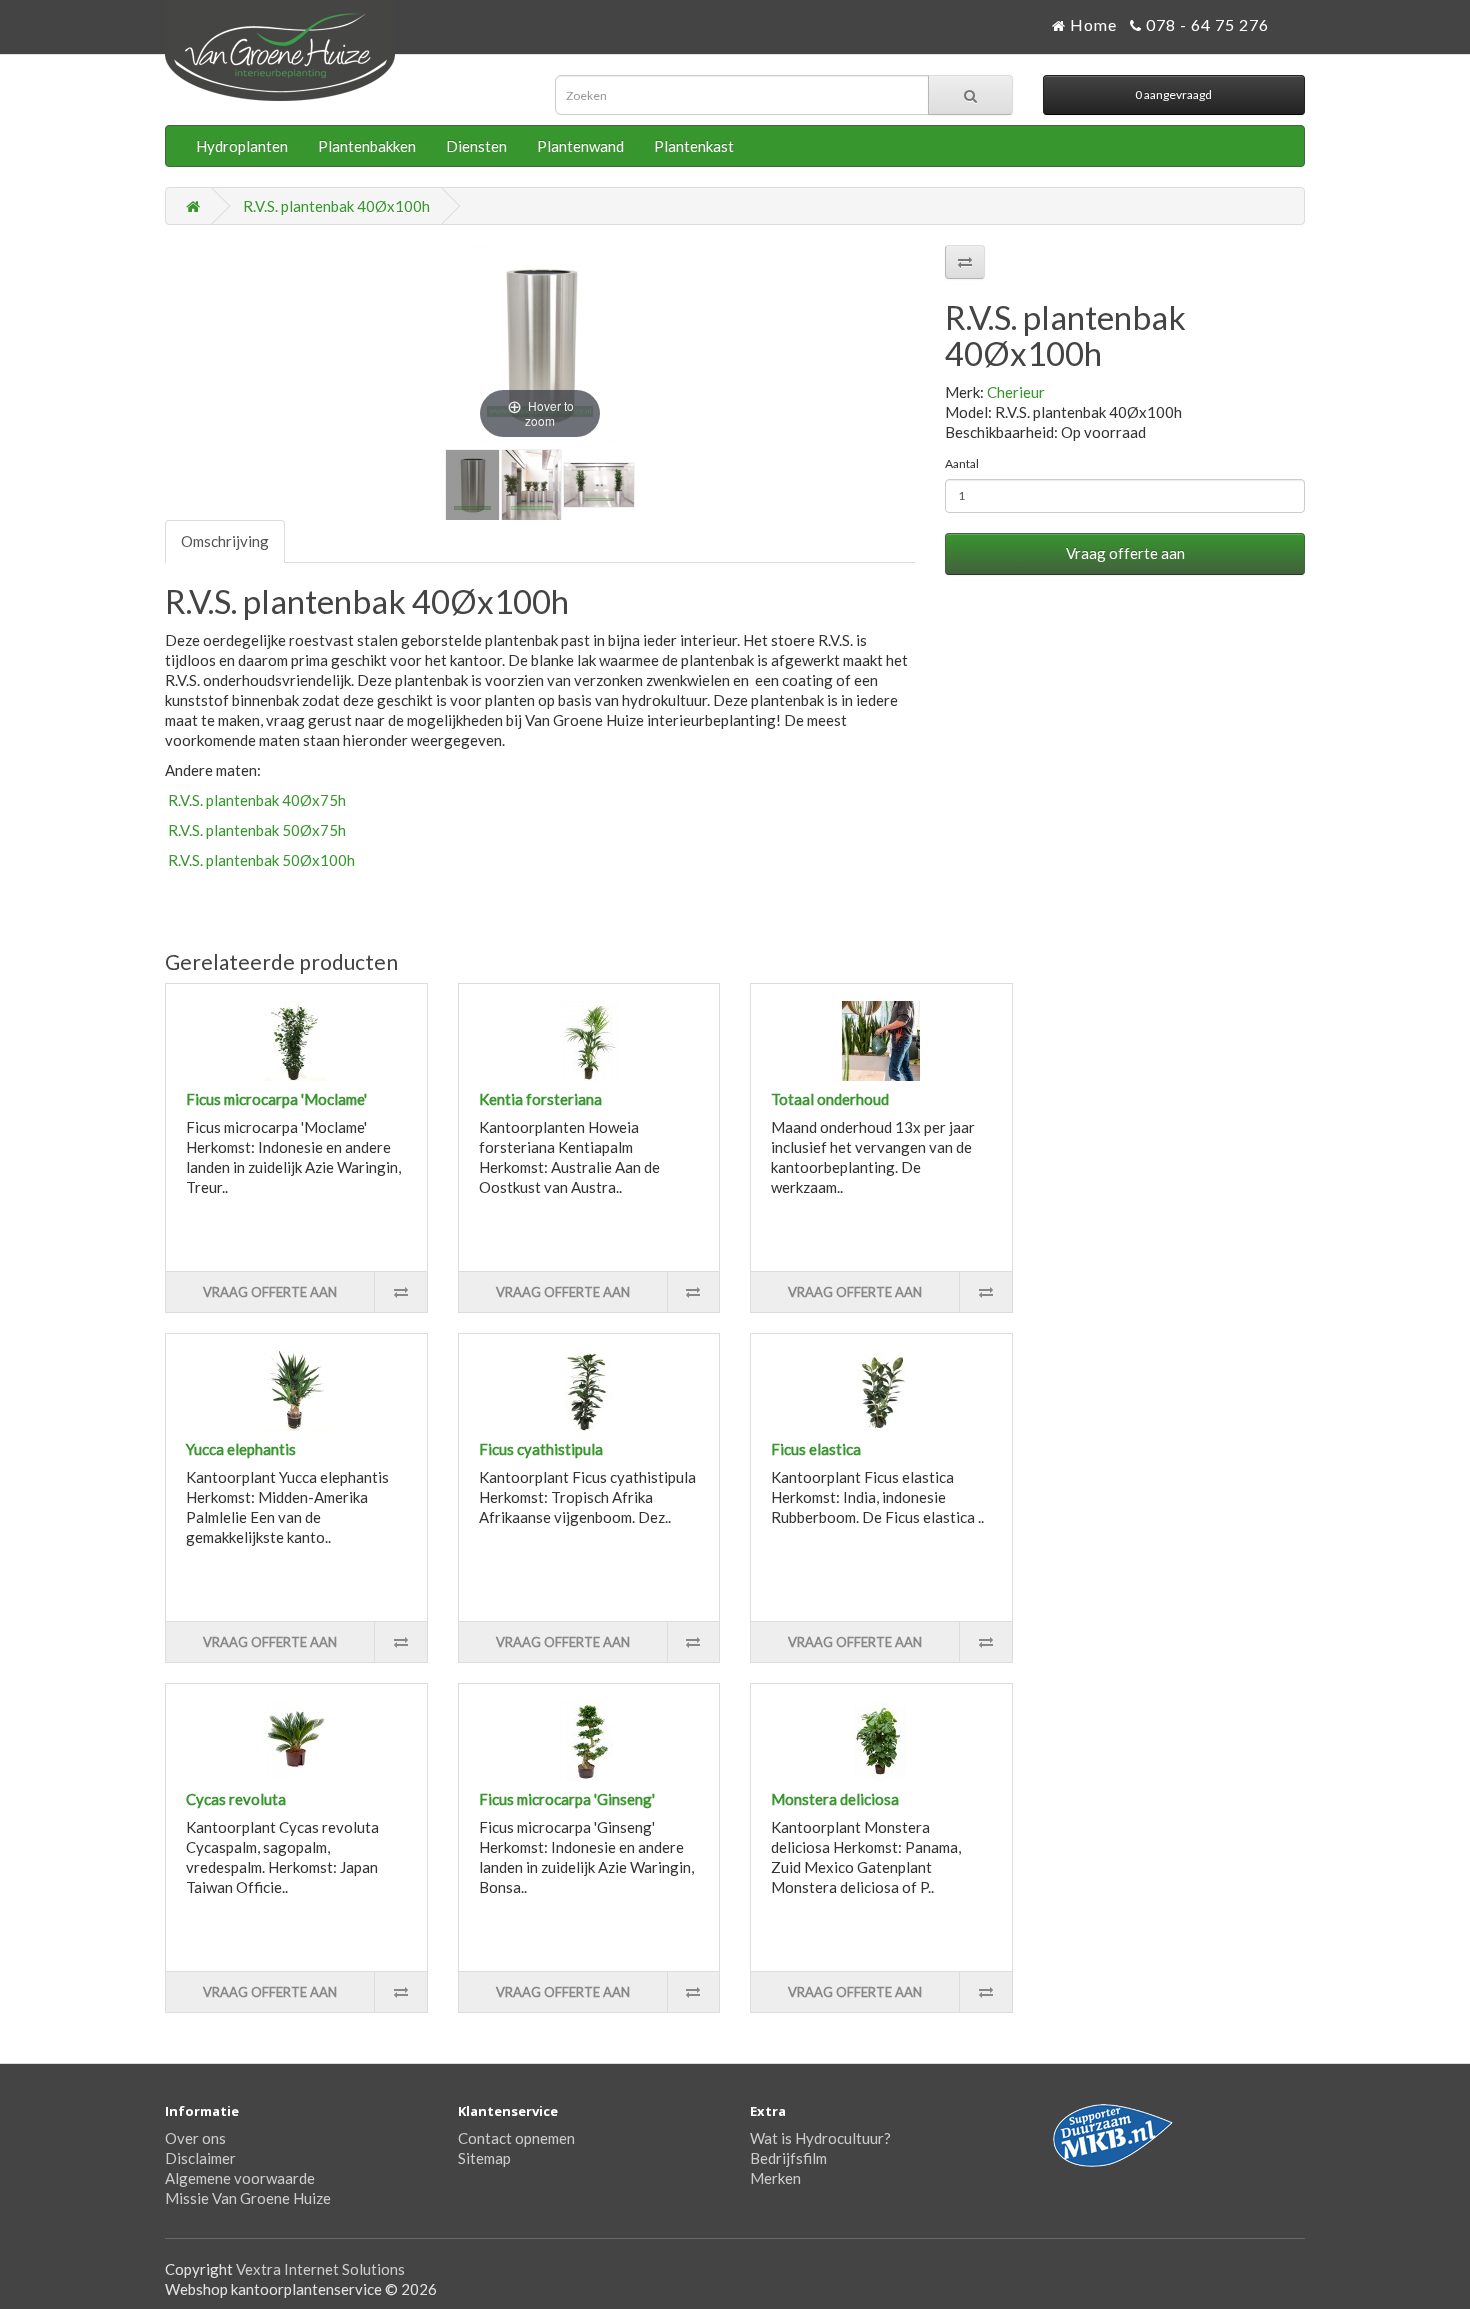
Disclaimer (200, 2158)
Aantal (962, 463)
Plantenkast (694, 146)
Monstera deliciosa (835, 1799)
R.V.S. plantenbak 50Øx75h (255, 830)
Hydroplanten (242, 146)
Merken (775, 2178)
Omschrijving (225, 541)
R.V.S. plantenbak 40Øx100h (336, 206)
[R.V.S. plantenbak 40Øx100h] (472, 485)
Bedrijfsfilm (788, 2158)
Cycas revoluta (236, 1799)
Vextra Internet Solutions (320, 2269)
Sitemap (484, 2158)
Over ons (195, 2138)
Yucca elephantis (241, 1449)
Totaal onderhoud (830, 1099)
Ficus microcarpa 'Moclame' (276, 1099)
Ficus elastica (816, 1449)
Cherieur (1016, 392)
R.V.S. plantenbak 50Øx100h (260, 860)
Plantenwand (580, 146)
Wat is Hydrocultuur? (820, 2138)
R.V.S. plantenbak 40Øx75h (255, 800)
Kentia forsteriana (540, 1099)
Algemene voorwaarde (240, 2178)
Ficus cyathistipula (541, 1449)
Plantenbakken (367, 146)
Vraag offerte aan (1125, 553)
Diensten (476, 146)
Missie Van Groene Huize (248, 2198)
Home (1091, 24)
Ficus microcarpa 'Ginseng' (567, 1799)
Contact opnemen (516, 2138)
